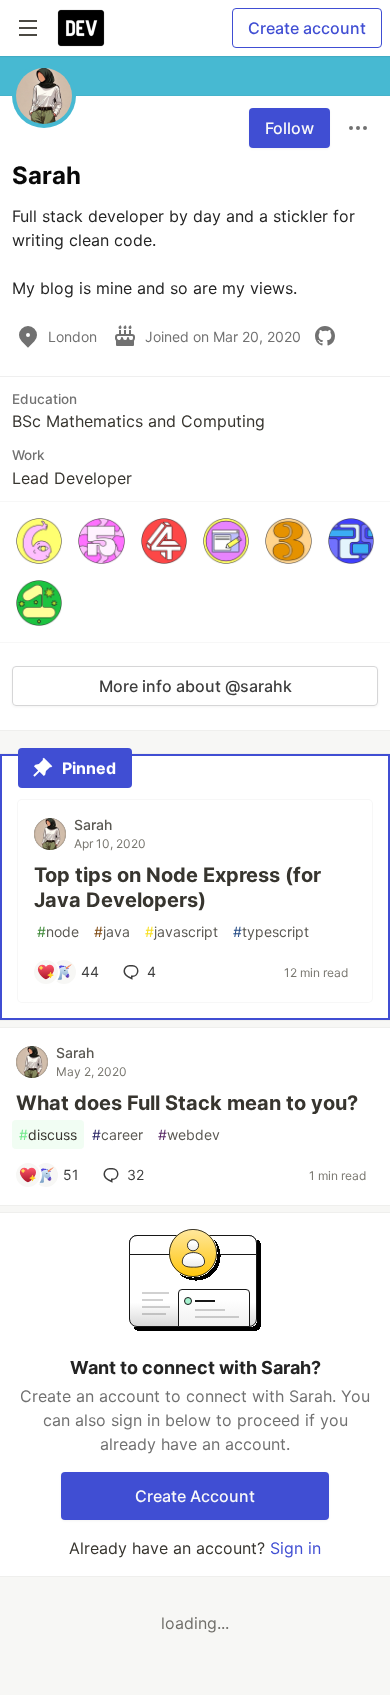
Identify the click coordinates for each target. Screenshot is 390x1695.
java (112, 931)
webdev (189, 1134)
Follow (289, 128)
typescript (271, 931)
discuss (48, 1134)
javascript (181, 931)
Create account (307, 28)
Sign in (295, 1548)
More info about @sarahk (195, 686)
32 (135, 1174)
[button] (39, 541)
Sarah (93, 824)
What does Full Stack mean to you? (187, 1103)
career (117, 1134)
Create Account (195, 1496)
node (58, 931)
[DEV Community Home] (81, 28)
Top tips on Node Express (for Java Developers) (177, 887)
